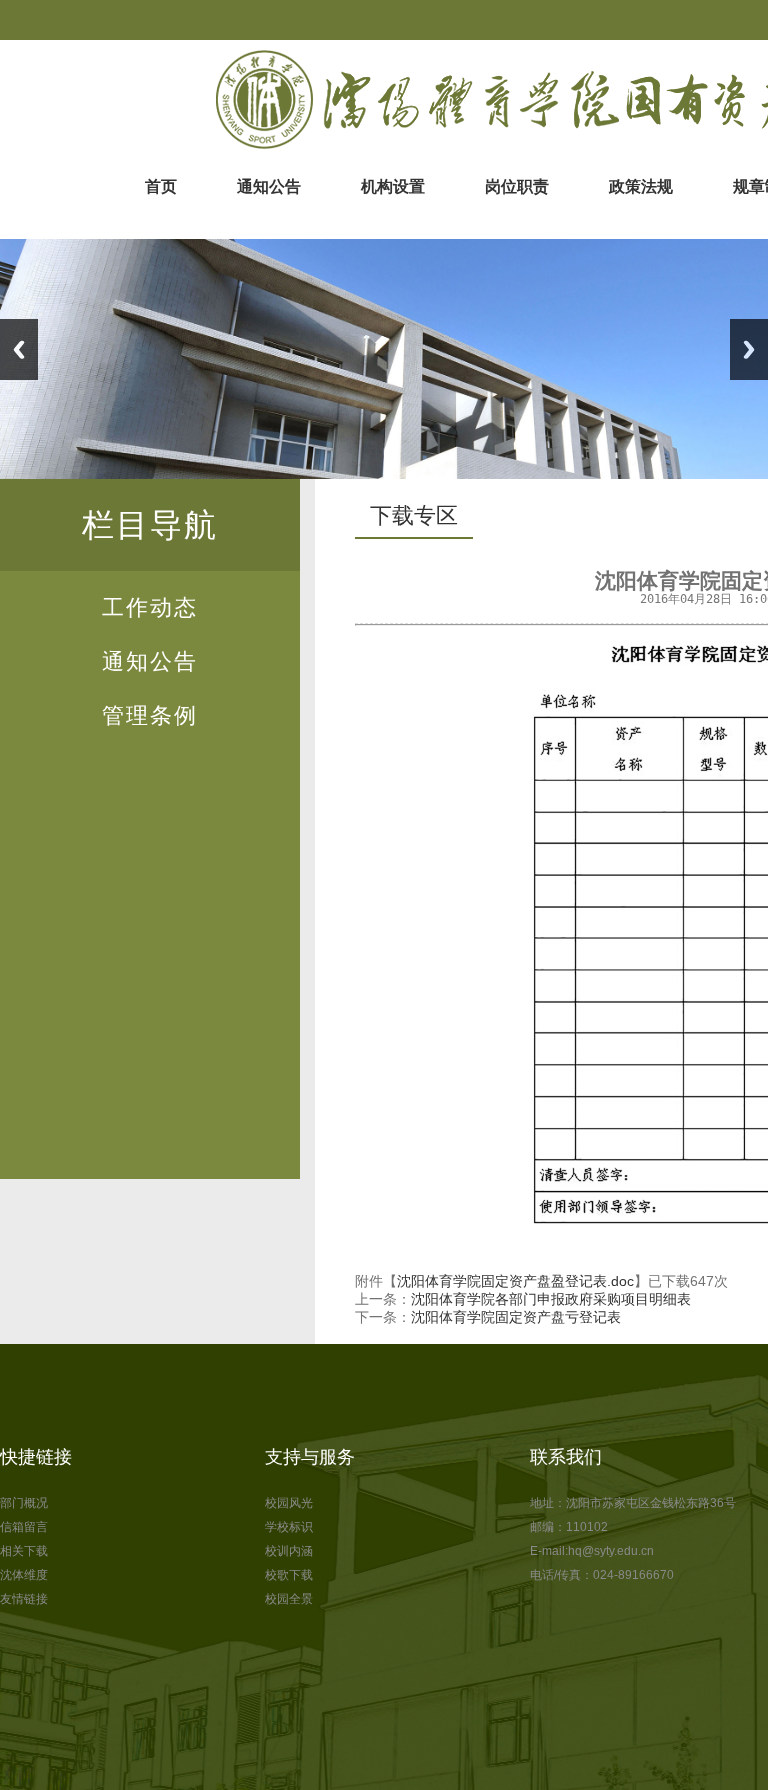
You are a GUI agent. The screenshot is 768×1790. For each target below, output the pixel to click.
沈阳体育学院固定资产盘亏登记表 (516, 1317)
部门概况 (24, 1503)
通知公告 (269, 186)
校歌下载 (289, 1575)
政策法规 (641, 186)
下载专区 (414, 515)
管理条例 (150, 715)
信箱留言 (24, 1527)
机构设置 (393, 186)
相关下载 (24, 1551)
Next (749, 349)
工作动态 (150, 607)
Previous (19, 349)
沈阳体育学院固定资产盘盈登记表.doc (515, 1281)
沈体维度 (24, 1575)
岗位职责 (517, 186)
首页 (161, 186)
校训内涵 (289, 1551)
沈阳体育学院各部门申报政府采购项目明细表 (551, 1299)
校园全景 (289, 1599)
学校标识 (289, 1527)
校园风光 (289, 1503)
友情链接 (24, 1599)
